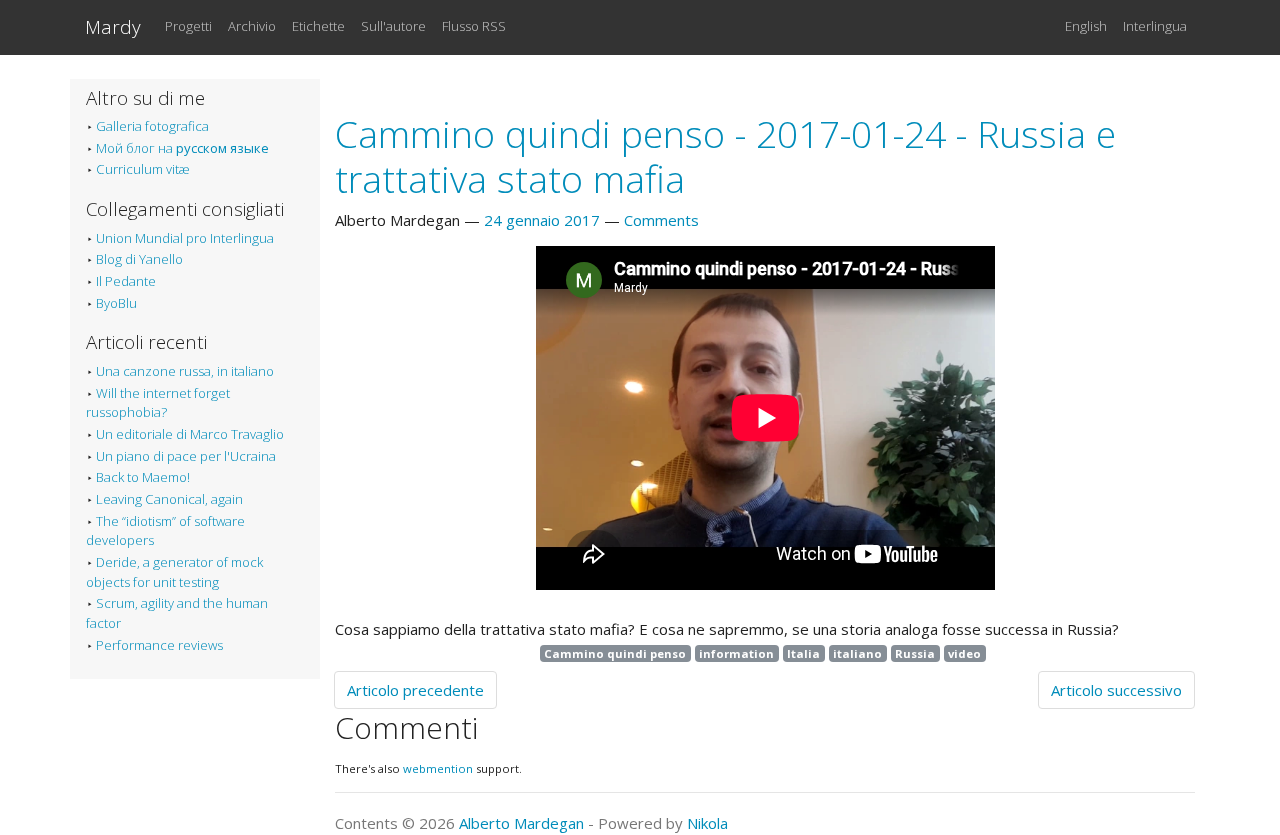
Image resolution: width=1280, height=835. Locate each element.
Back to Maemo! (143, 477)
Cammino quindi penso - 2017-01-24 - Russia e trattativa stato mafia (725, 156)
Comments (661, 220)
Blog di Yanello (139, 259)
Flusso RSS (474, 26)
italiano (857, 653)
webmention (438, 768)
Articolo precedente (415, 690)
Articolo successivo (1116, 690)
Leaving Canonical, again (169, 499)
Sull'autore (393, 26)
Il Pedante (126, 281)
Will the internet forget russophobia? (158, 403)
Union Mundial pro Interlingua (185, 238)
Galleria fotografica (152, 126)
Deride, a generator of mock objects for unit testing (174, 572)
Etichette (318, 26)
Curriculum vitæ (143, 169)
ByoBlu (116, 303)
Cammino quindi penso (615, 653)
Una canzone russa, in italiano (185, 371)
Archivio (252, 26)
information (736, 653)
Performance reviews (159, 645)
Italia (803, 653)
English (1086, 26)
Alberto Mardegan (521, 823)
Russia (915, 653)
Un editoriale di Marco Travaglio (190, 434)
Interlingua (1155, 26)
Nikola (707, 823)
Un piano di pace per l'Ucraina (186, 456)
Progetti (188, 26)
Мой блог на (182, 148)
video (964, 653)
